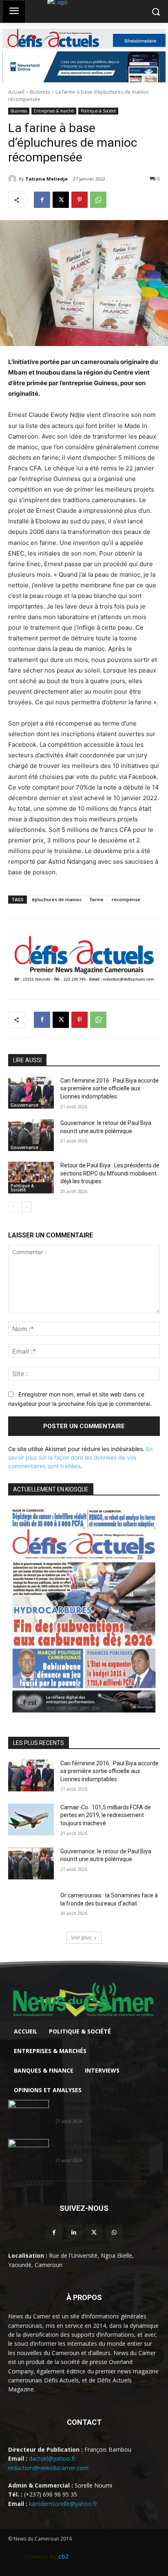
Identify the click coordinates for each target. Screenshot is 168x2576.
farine (97, 899)
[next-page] (26, 1207)
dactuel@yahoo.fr (52, 2458)
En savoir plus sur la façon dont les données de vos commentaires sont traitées (80, 1457)
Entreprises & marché (54, 111)
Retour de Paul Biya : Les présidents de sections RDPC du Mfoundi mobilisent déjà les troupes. (110, 1173)
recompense (126, 899)
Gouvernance (24, 1105)
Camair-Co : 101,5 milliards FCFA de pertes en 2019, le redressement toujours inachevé (106, 1815)
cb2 (63, 2556)
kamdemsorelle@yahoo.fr (63, 2504)
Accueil (16, 92)
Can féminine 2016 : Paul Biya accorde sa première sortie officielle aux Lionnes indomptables (109, 1088)
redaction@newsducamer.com (48, 2468)
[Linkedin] (74, 2233)
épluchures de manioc (57, 899)
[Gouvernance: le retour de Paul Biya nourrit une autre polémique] (31, 1135)
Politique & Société (98, 111)
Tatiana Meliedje (46, 179)
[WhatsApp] (98, 200)
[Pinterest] (80, 200)
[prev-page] (13, 1207)
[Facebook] (42, 200)
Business (40, 92)
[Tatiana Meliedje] (13, 179)
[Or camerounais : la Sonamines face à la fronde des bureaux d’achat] (31, 1908)
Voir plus (81, 1938)
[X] (61, 200)
